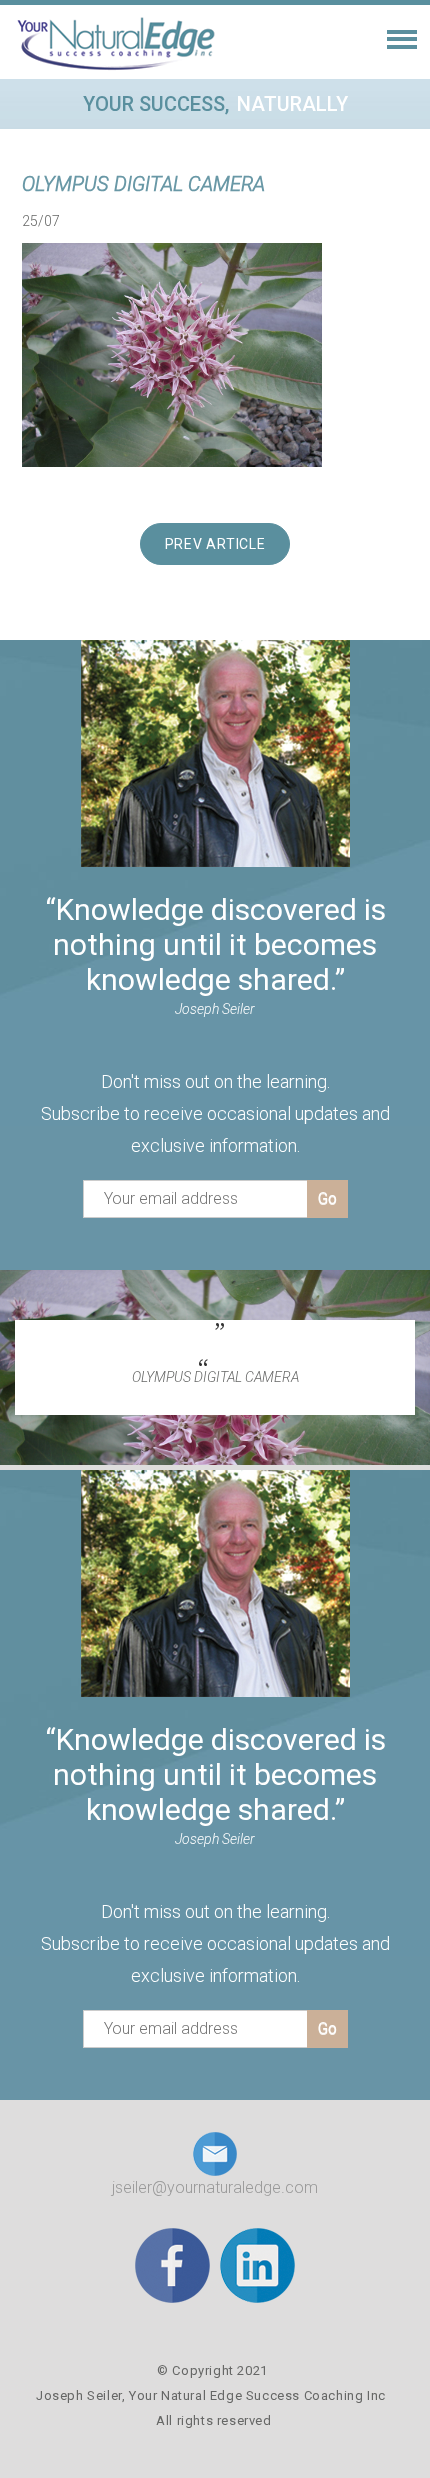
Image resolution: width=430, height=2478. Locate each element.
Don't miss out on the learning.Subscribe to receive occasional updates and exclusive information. (215, 1113)
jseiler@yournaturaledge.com (215, 2187)
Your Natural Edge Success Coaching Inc (257, 2395)
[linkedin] (257, 2264)
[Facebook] (172, 2264)
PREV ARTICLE (215, 544)
